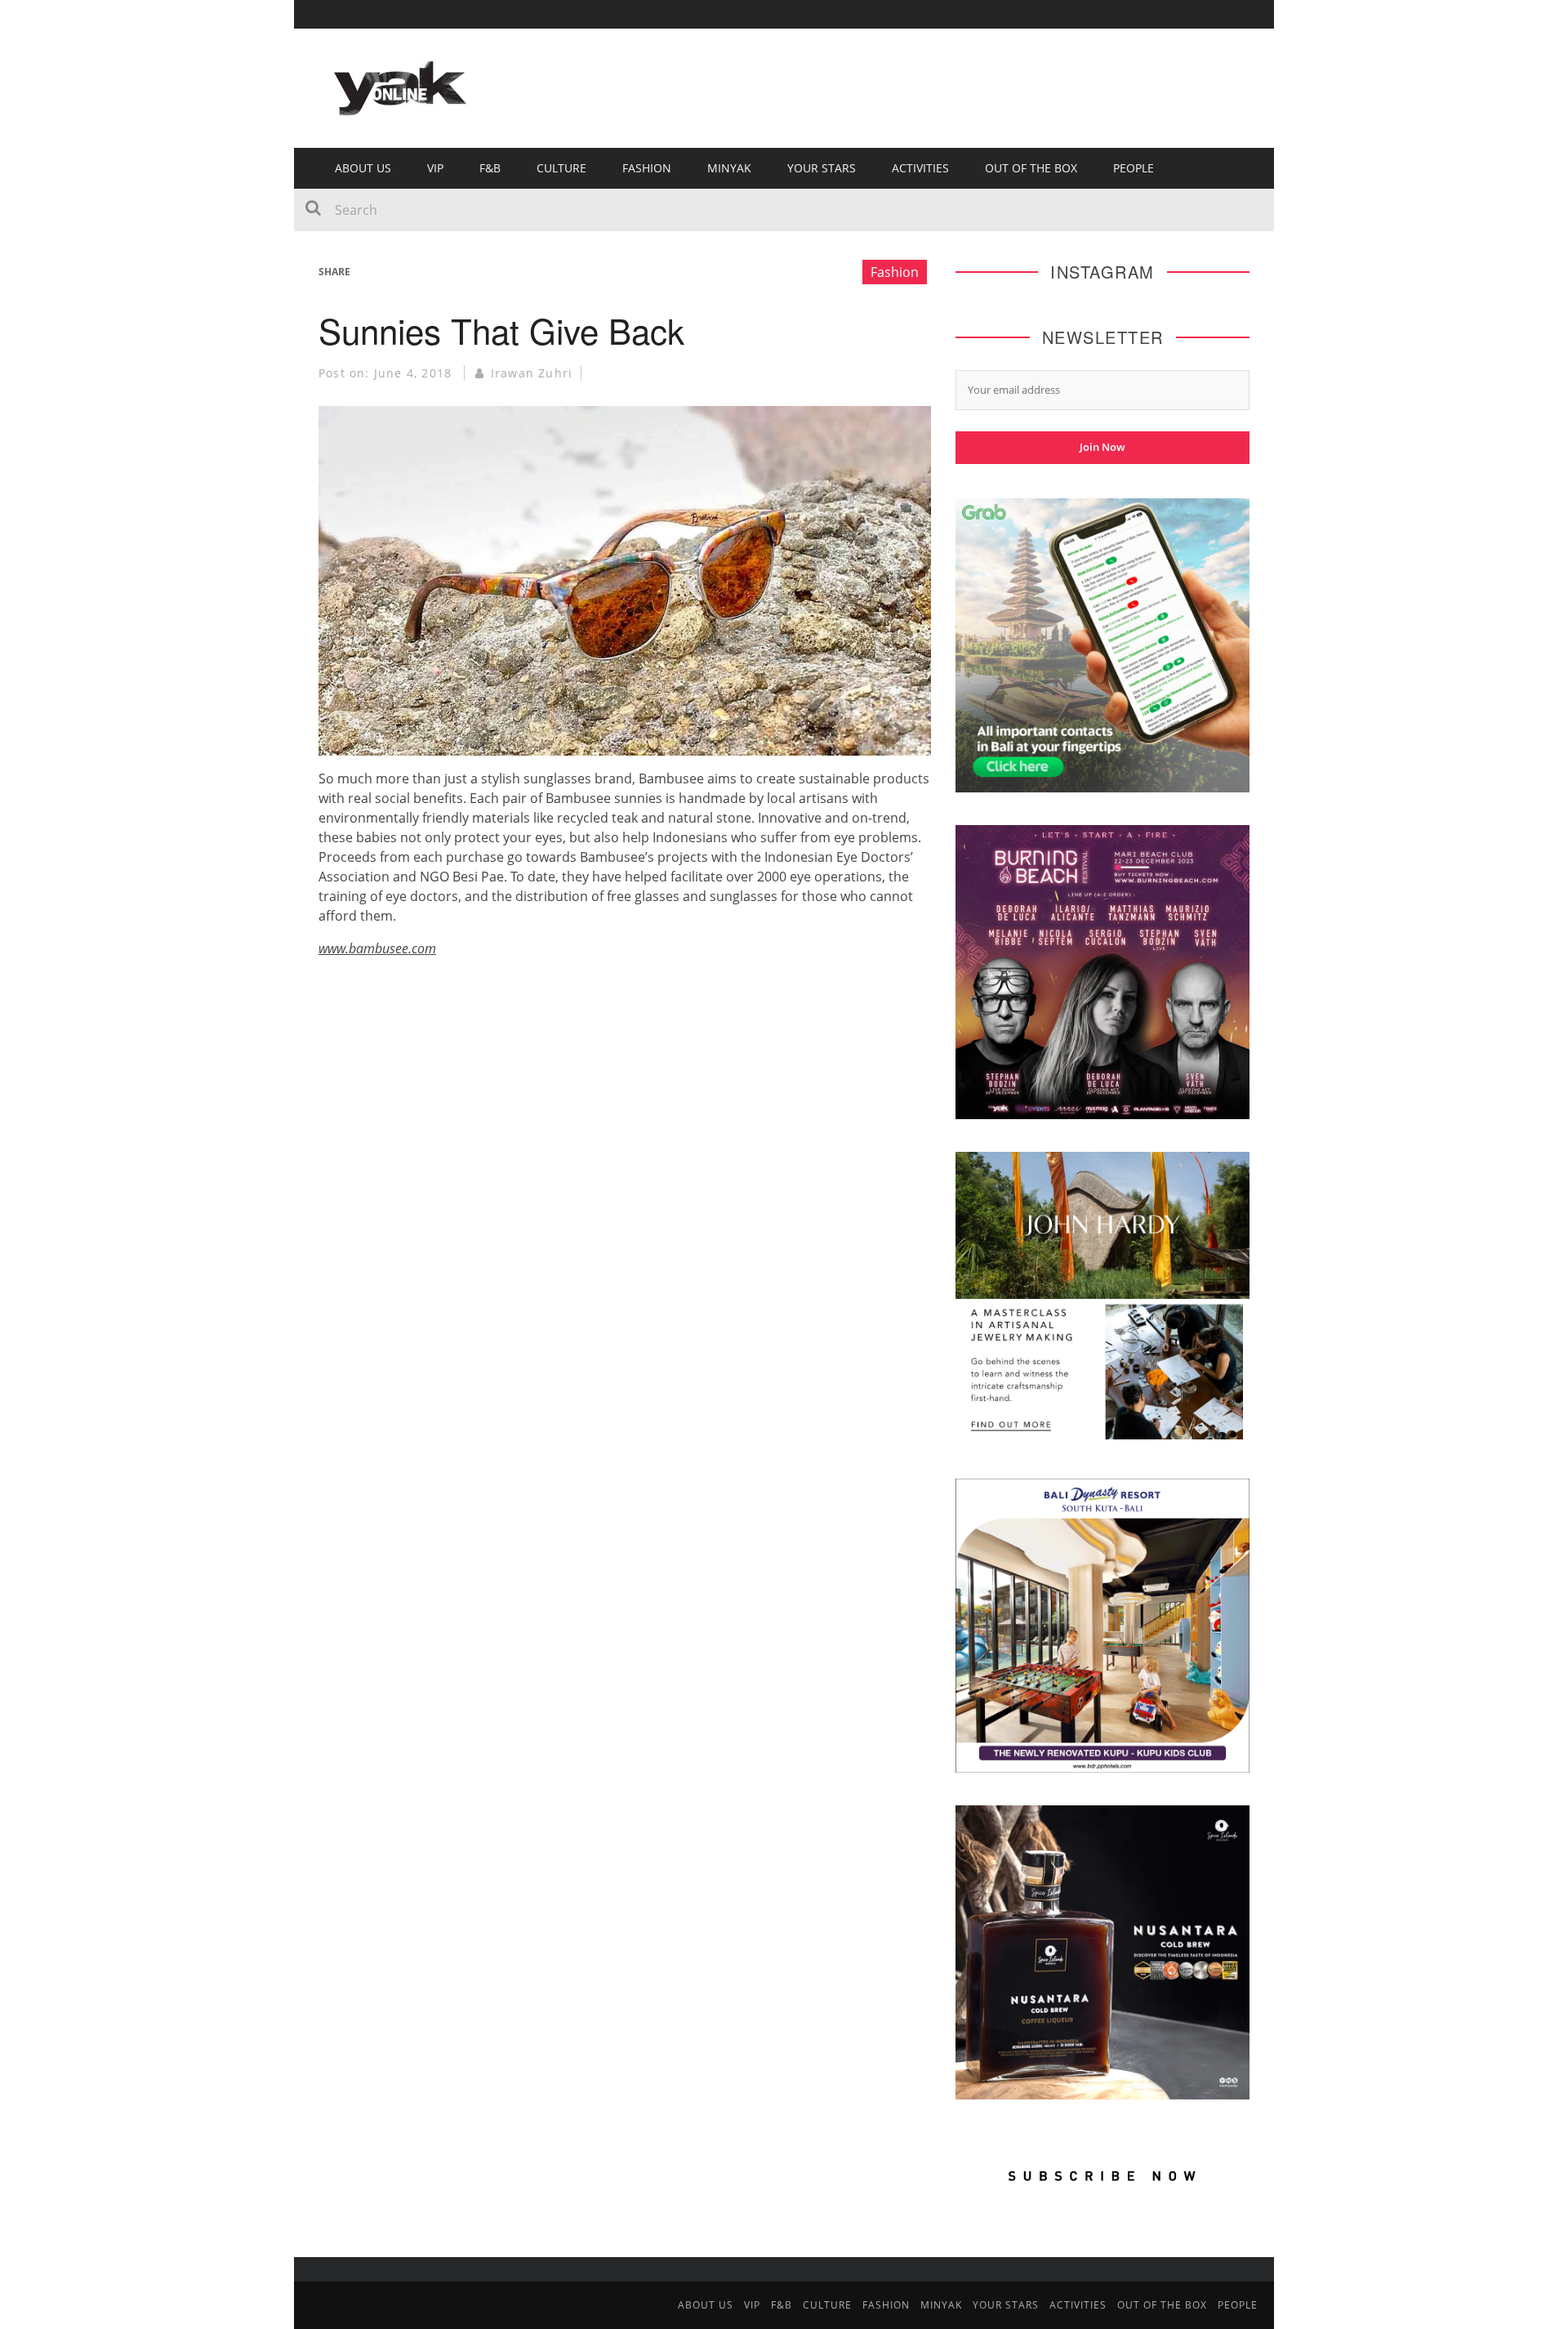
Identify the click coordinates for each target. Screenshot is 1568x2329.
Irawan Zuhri (532, 373)
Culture (561, 168)
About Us (363, 168)
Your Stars (822, 168)
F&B (490, 168)
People (1134, 168)
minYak (729, 168)
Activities (920, 168)
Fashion (647, 168)
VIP (435, 168)
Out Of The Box (1031, 168)
